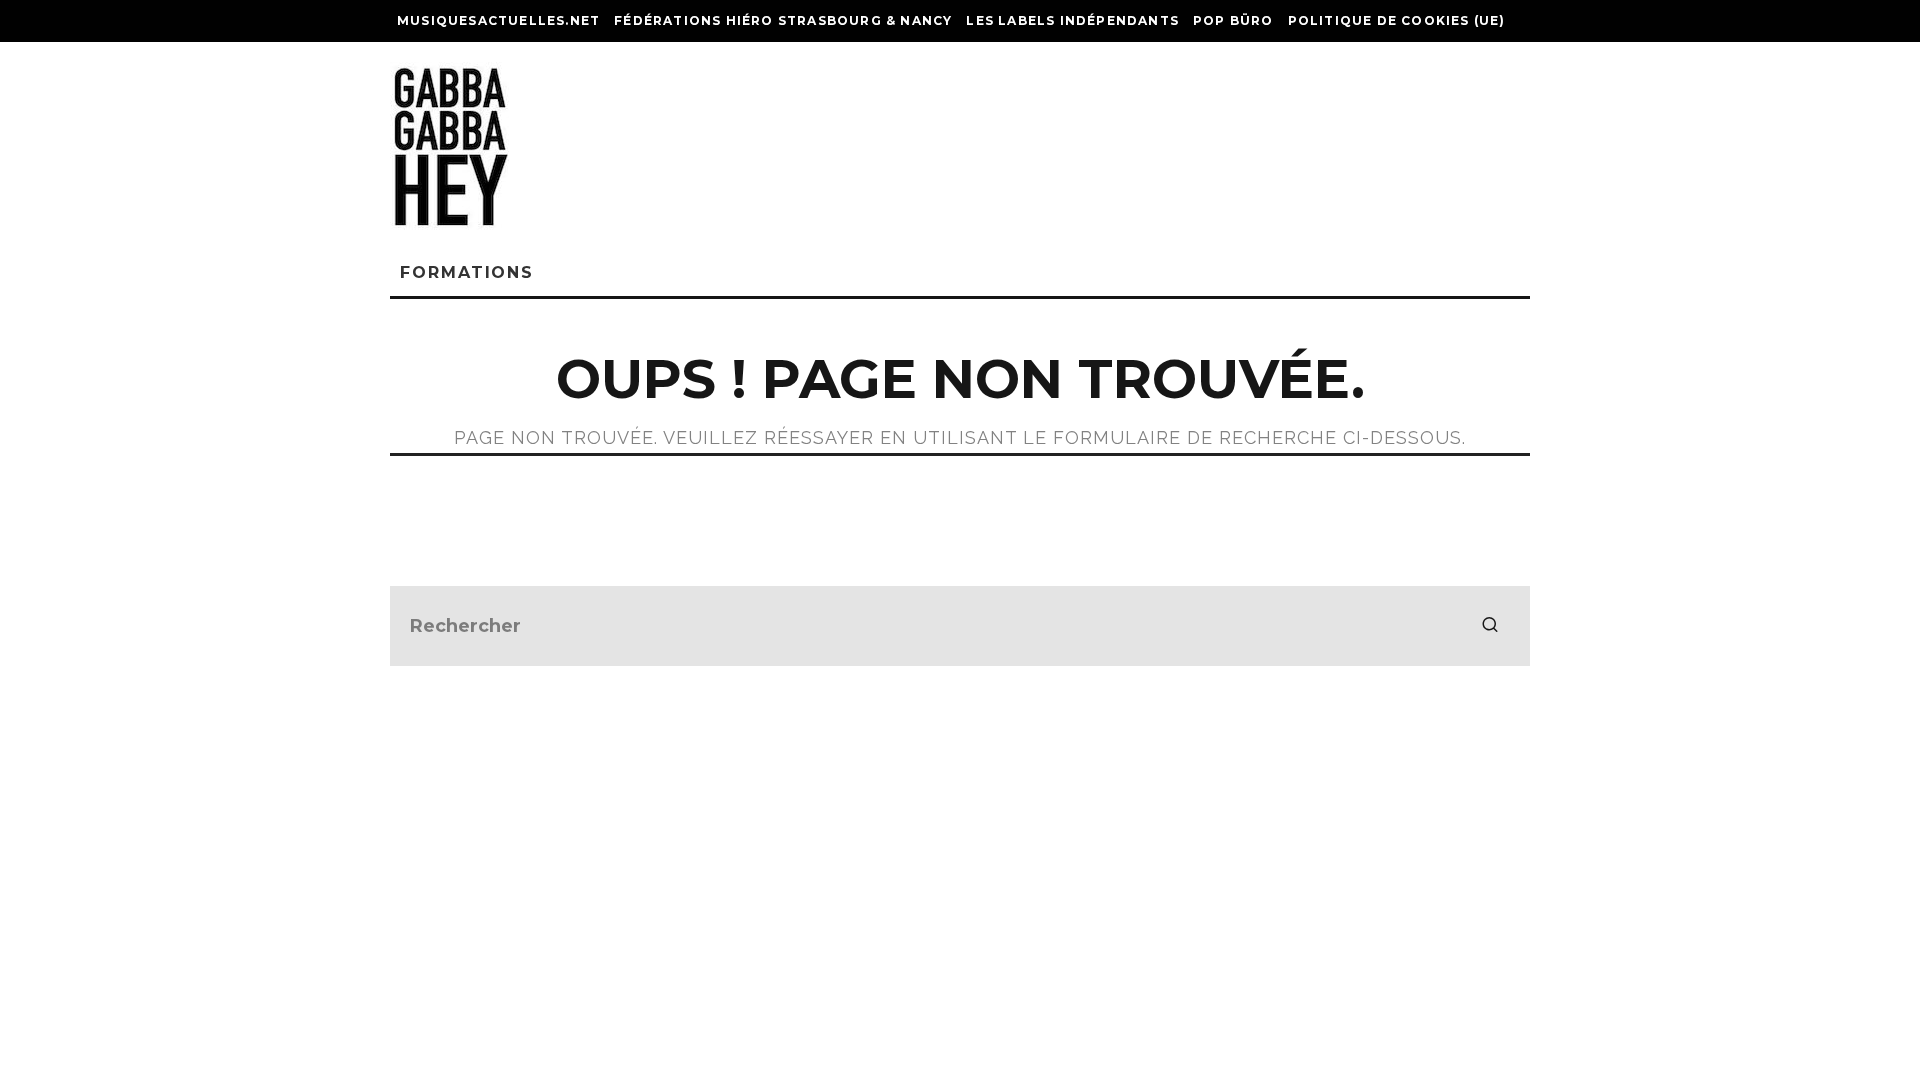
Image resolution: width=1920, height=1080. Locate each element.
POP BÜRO (1233, 20)
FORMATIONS (467, 272)
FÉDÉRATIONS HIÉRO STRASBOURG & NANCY (783, 20)
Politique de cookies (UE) (1397, 20)
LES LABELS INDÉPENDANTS (1072, 20)
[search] (1490, 626)
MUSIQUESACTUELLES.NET (498, 20)
